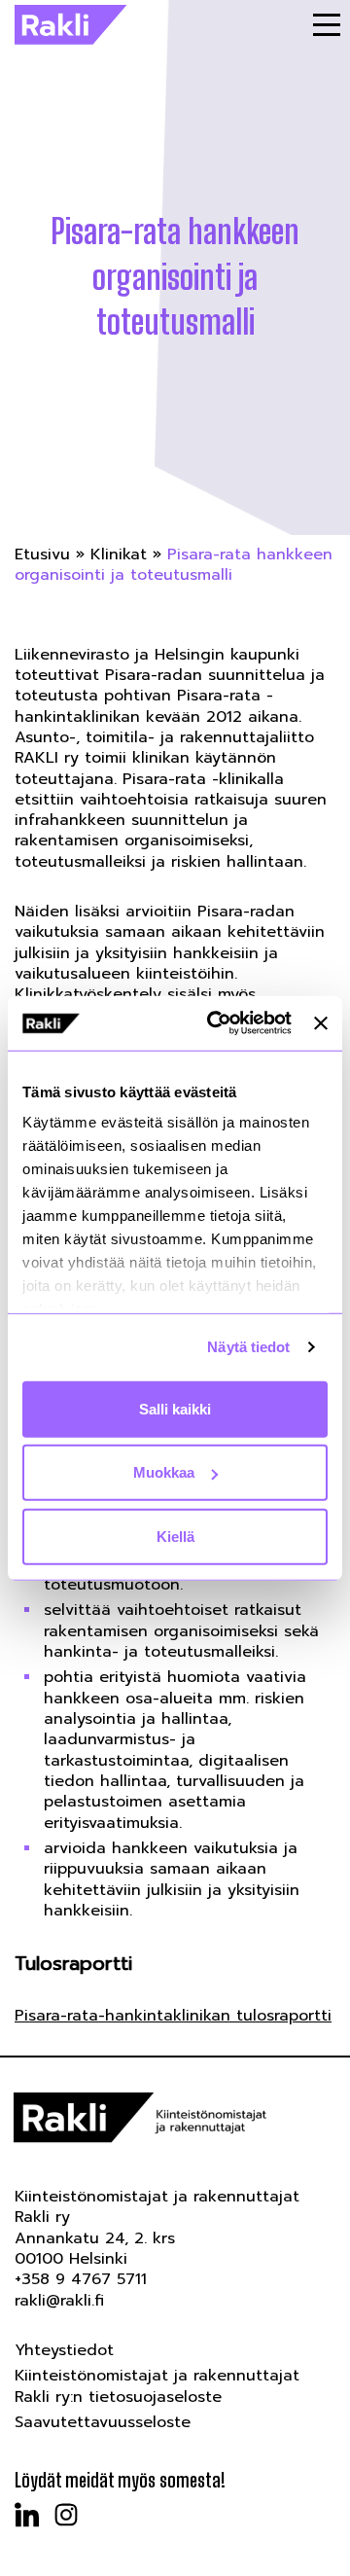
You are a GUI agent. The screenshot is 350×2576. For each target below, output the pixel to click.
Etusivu (42, 555)
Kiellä (175, 1536)
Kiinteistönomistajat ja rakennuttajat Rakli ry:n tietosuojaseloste (157, 2386)
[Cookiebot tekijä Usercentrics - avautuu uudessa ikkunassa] (216, 1023)
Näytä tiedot (248, 1347)
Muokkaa (164, 1472)
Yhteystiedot (64, 2350)
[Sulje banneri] (321, 1023)
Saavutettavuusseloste (103, 2422)
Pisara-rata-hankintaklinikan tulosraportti (173, 2016)
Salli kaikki (175, 1408)
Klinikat (119, 555)
